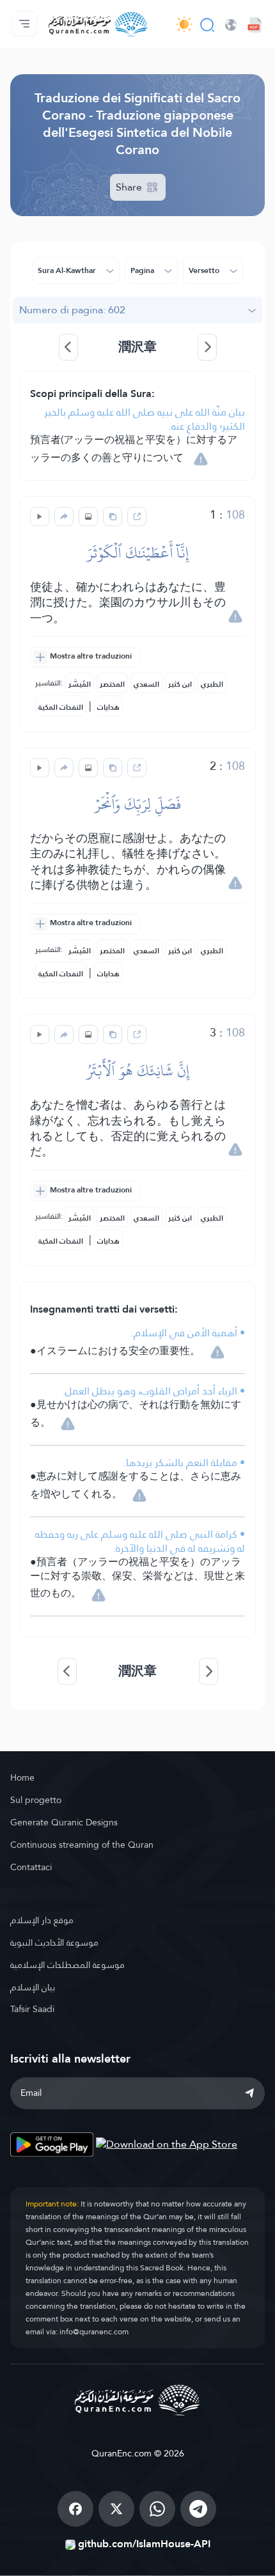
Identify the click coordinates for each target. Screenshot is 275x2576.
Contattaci (31, 1867)
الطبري (212, 684)
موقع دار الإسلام (42, 1920)
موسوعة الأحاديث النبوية (54, 1942)
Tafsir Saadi (32, 2009)
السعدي (146, 684)
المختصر (112, 684)
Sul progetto (36, 1800)
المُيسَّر (80, 684)
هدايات (108, 707)
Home (22, 1777)
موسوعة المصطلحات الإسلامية (67, 1965)
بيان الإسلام (33, 1987)
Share (130, 187)
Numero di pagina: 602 (72, 310)
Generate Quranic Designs (64, 1822)
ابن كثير (180, 684)
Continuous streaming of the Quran (82, 1845)
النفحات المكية (61, 707)
